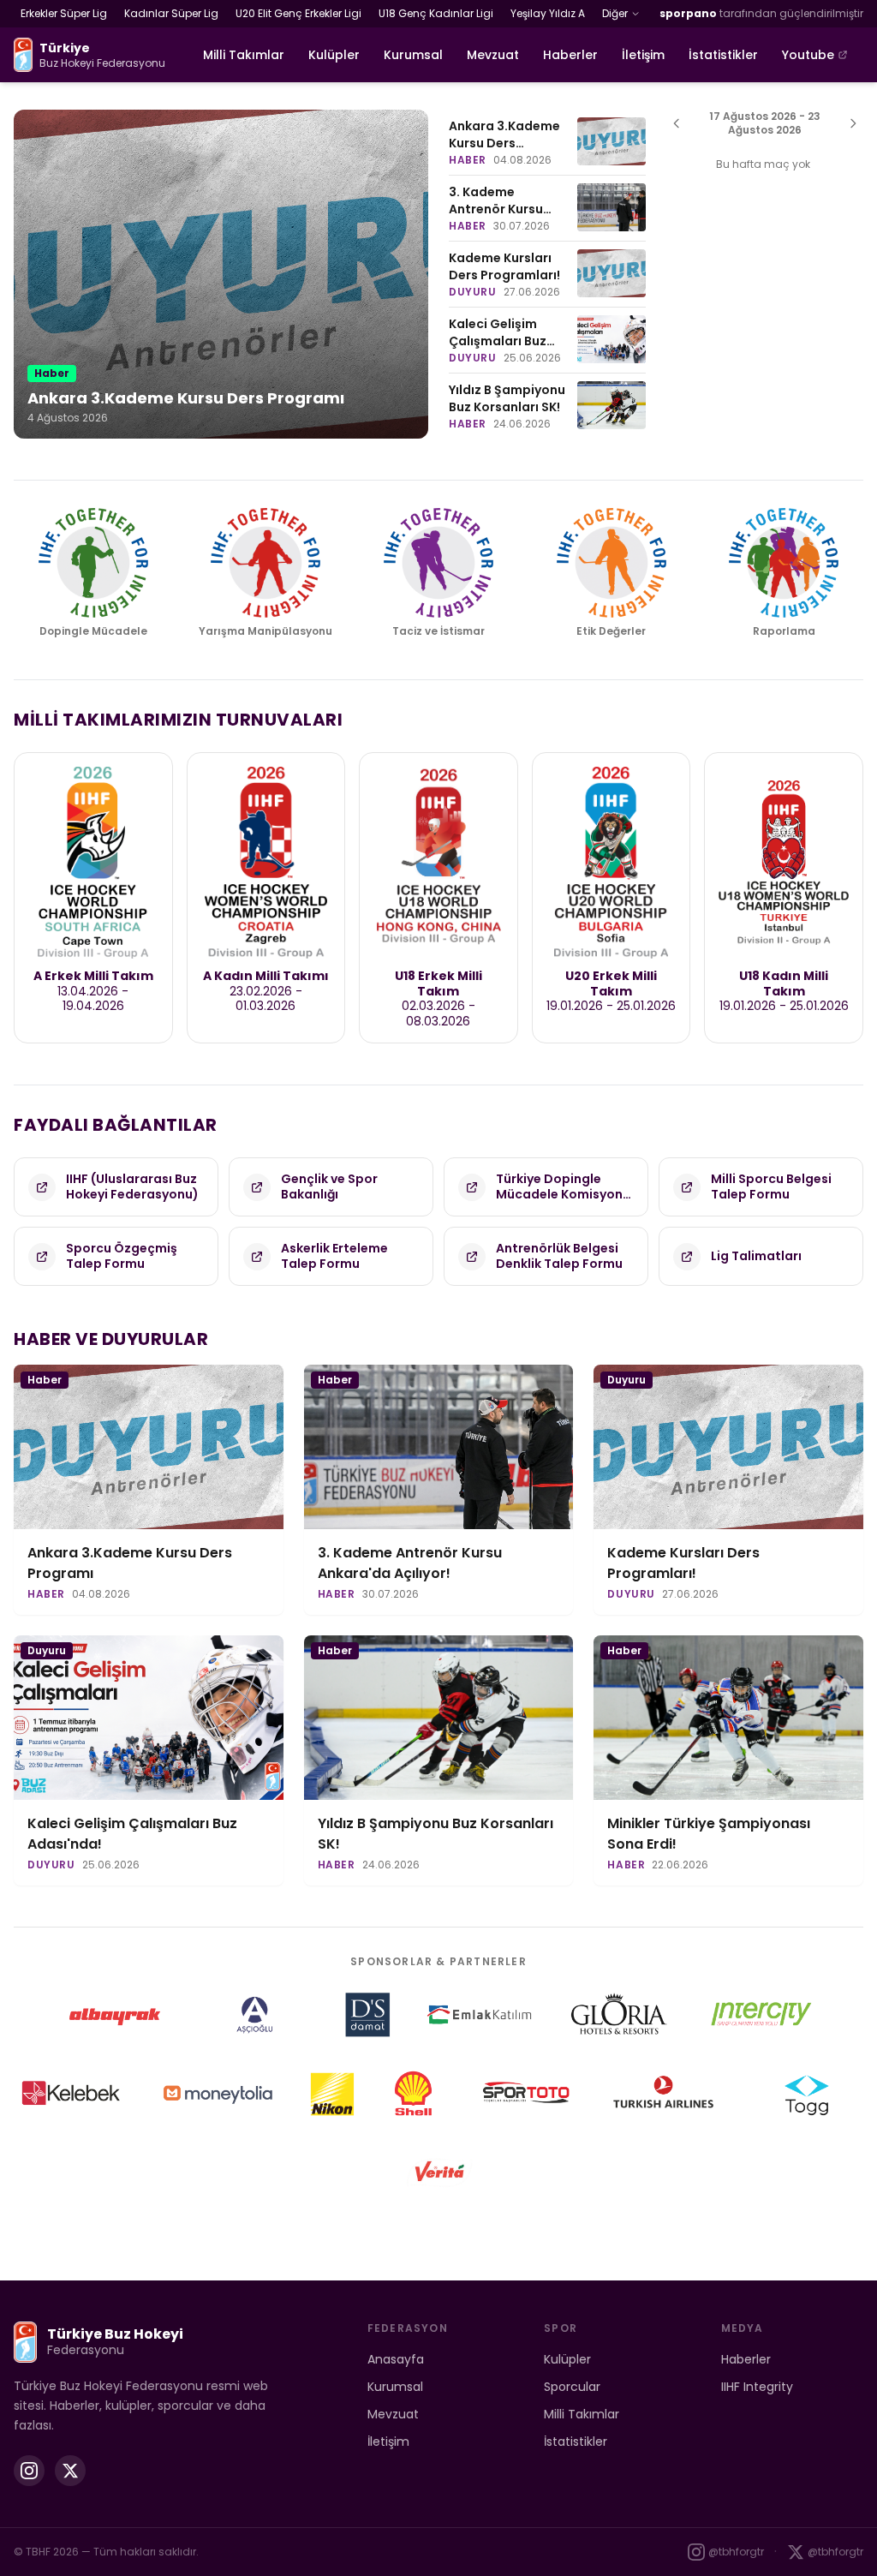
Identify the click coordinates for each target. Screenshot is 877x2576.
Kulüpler (334, 55)
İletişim (643, 55)
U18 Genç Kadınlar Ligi (436, 13)
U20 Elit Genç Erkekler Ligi (298, 13)
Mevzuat (493, 55)
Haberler (570, 55)
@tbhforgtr (736, 2552)
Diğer (615, 13)
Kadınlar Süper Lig (171, 13)
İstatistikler (723, 55)
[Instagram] (29, 2471)
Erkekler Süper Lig (64, 13)
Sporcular (572, 2387)
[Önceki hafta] (677, 123)
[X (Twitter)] (70, 2471)
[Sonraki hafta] (853, 123)
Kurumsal (413, 55)
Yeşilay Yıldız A (548, 13)
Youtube (808, 55)
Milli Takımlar (244, 55)
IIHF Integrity (757, 2387)
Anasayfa (396, 2359)
